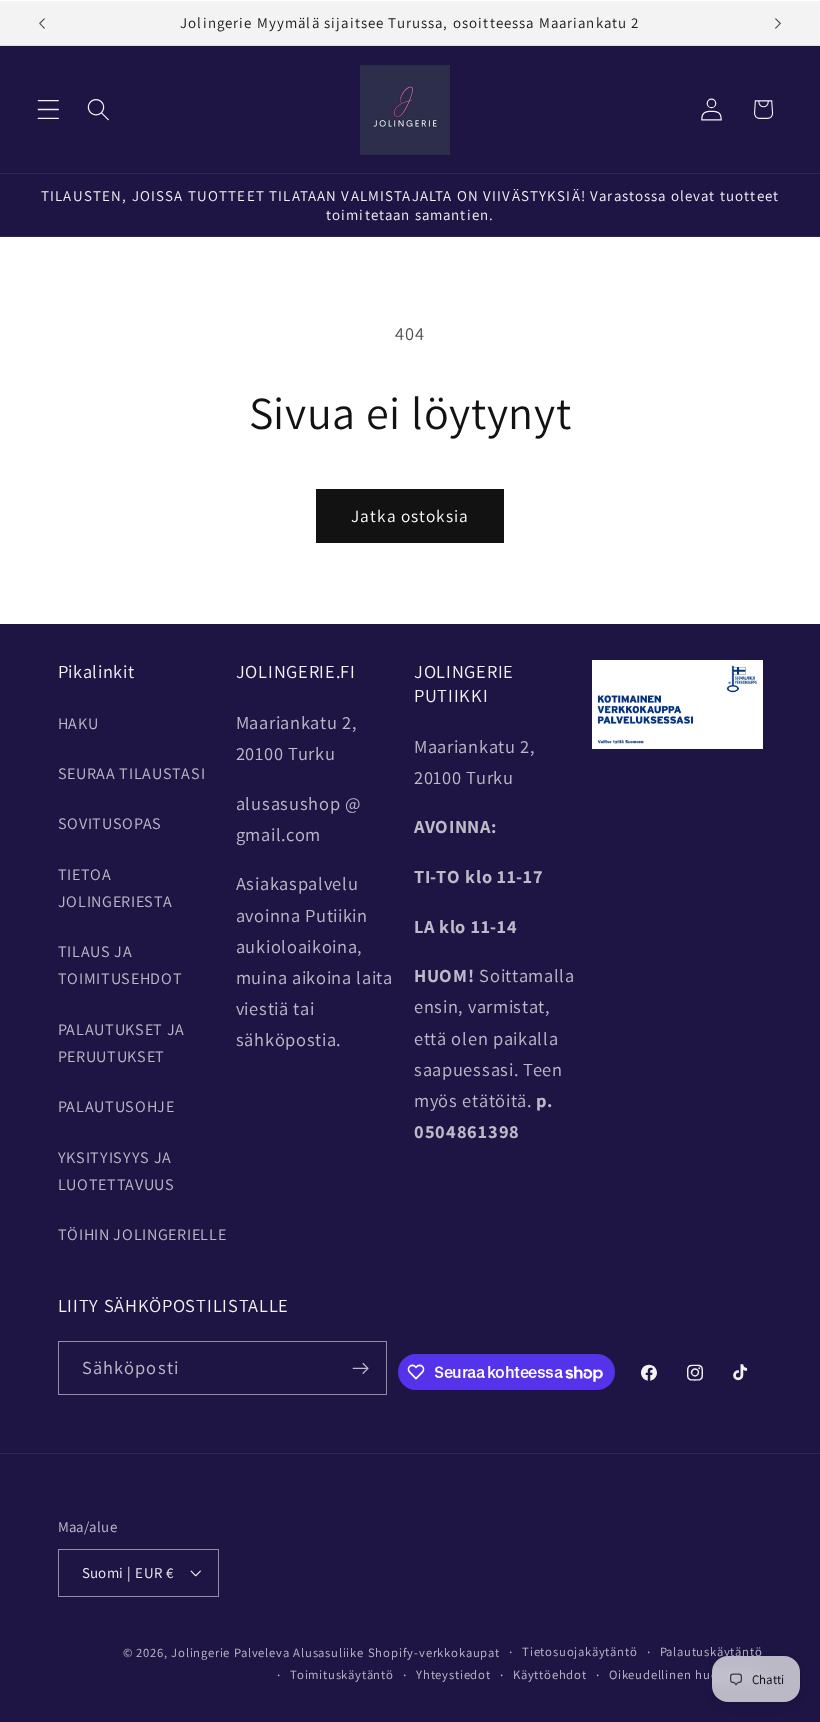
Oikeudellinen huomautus (686, 1674)
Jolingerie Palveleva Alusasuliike (267, 1652)
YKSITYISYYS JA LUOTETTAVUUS (116, 1171)
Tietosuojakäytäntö (580, 1651)
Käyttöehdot (550, 1674)
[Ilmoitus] (778, 23)
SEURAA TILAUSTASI (132, 773)
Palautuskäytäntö (711, 1651)
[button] (48, 109)
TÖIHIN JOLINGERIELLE (142, 1234)
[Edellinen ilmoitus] (42, 23)
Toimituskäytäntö (342, 1674)
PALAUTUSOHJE (116, 1106)
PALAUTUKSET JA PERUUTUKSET (122, 1043)
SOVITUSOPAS (110, 823)
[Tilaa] (360, 1368)
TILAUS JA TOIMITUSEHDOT (120, 965)
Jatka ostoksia (410, 515)
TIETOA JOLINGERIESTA (115, 888)
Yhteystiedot (453, 1674)
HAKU (78, 723)
